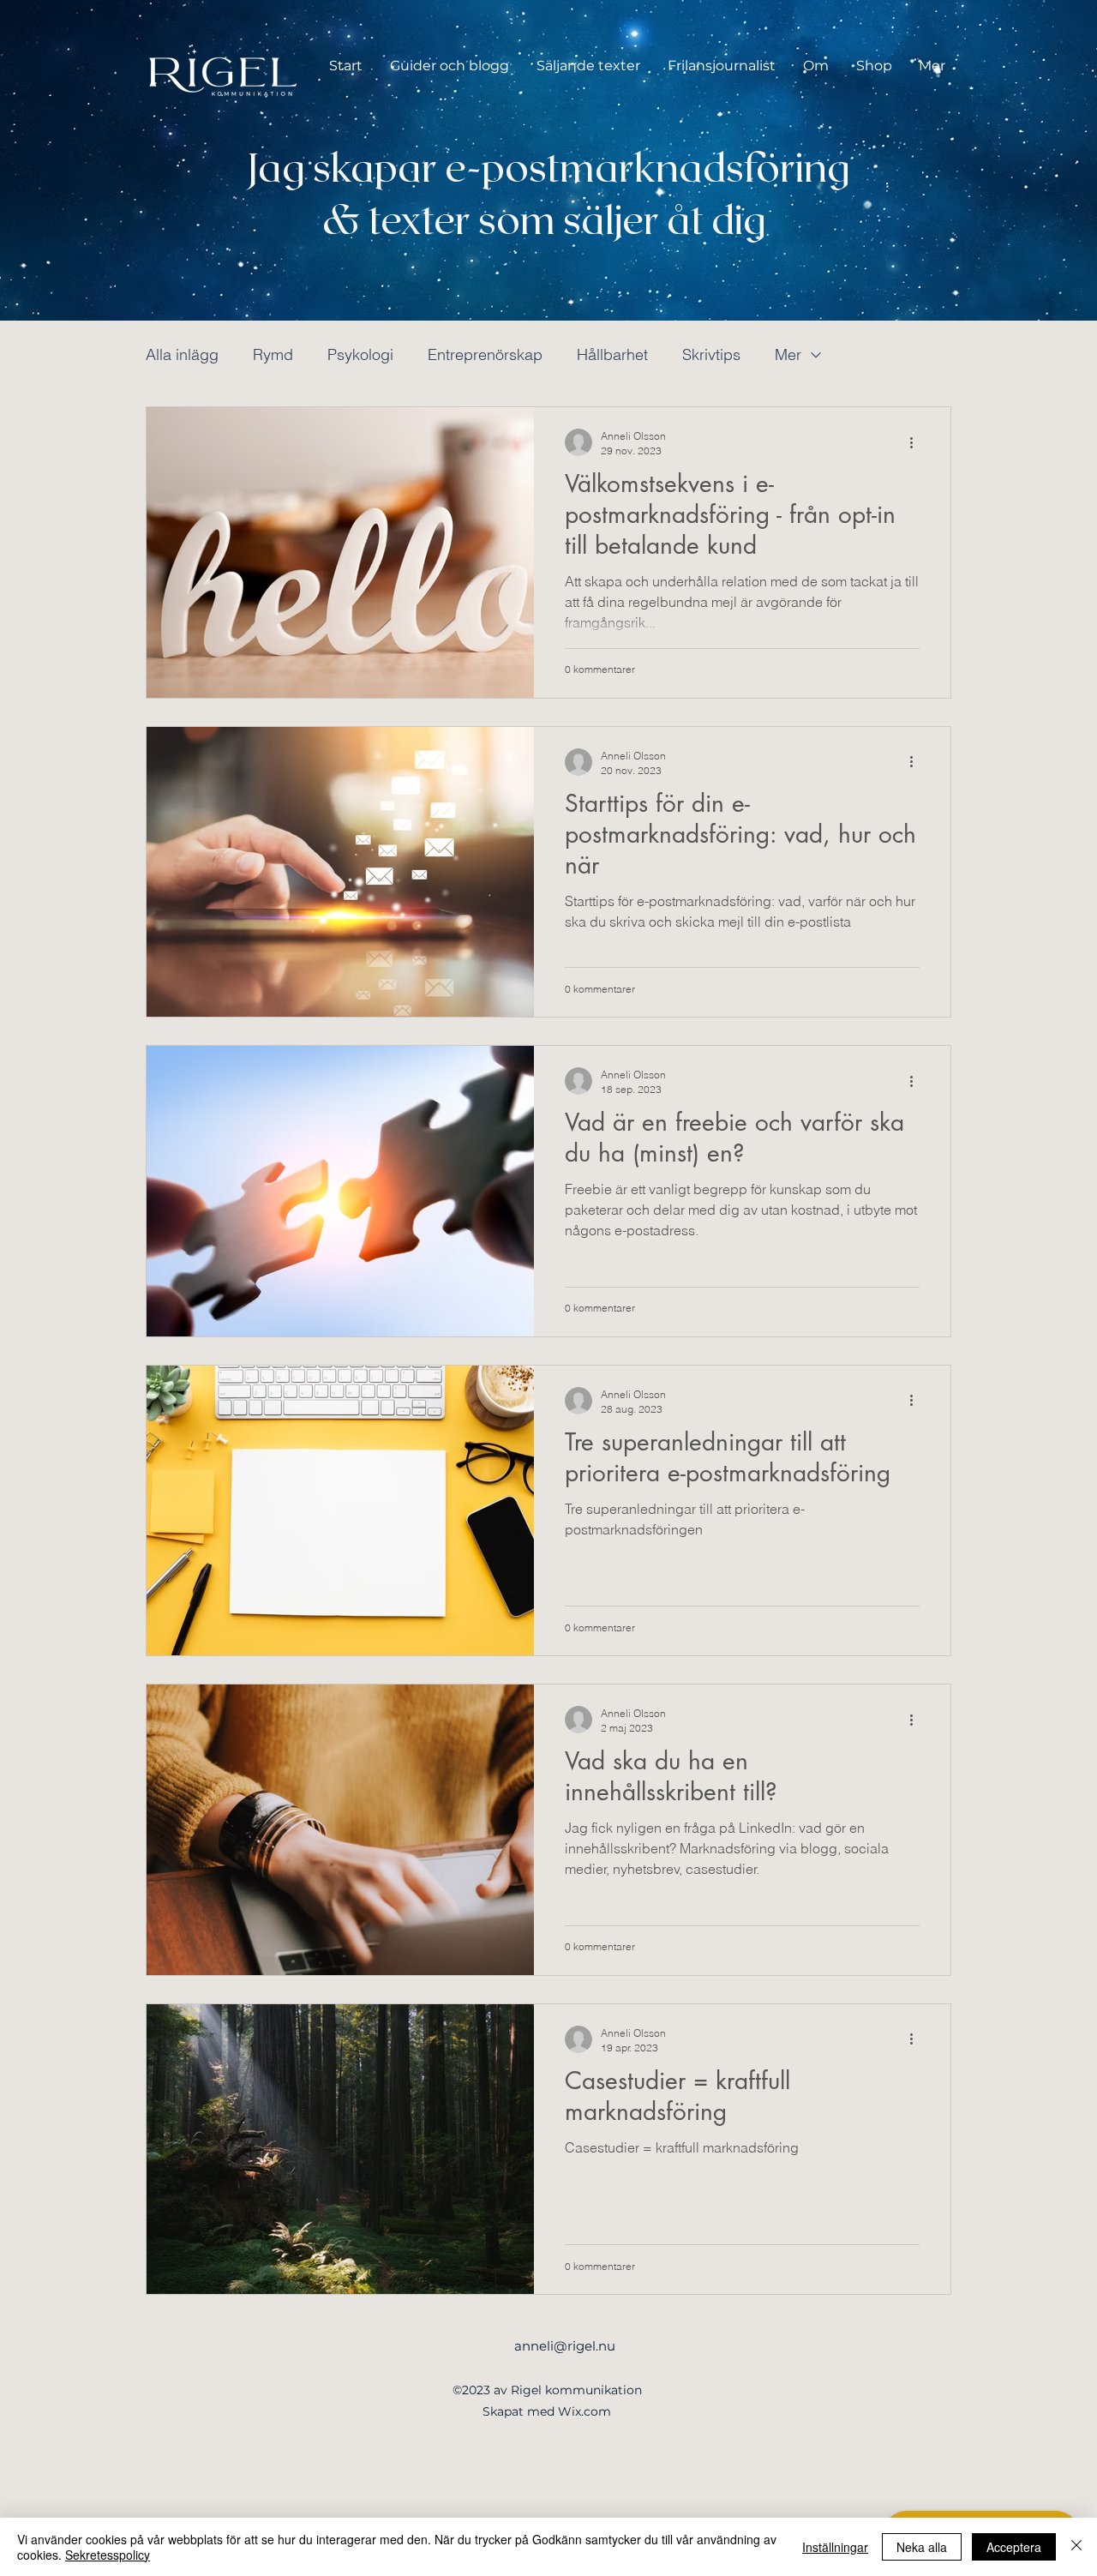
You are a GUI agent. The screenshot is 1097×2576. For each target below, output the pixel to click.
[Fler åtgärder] (917, 442)
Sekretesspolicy (108, 2555)
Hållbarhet (612, 354)
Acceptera (1014, 2547)
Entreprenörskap (485, 354)
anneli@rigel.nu (565, 2346)
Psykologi (360, 354)
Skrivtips (711, 354)
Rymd (273, 354)
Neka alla (922, 2547)
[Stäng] (1076, 2547)
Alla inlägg (182, 354)
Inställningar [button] (835, 2547)
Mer (788, 354)
